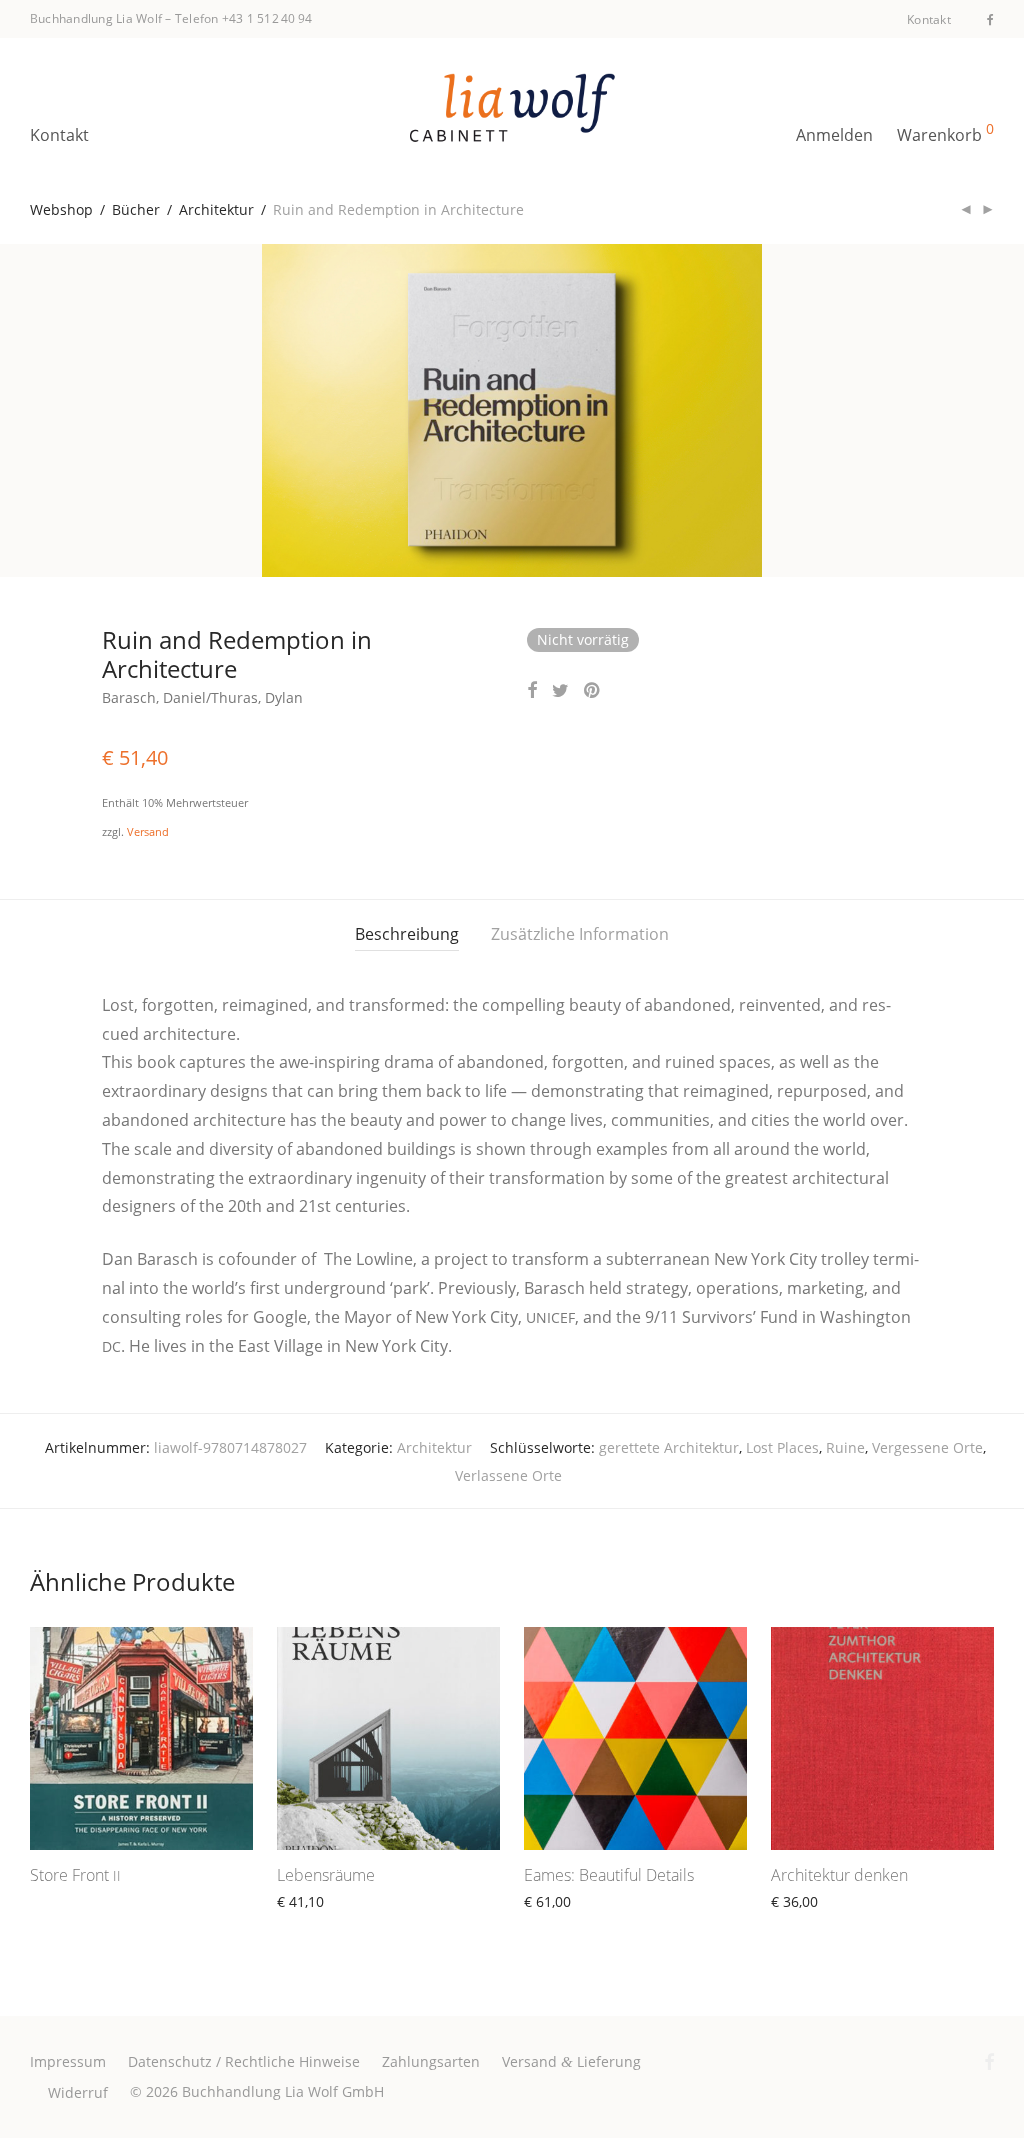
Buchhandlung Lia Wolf (96, 18)
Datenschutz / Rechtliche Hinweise (244, 2061)
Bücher (136, 209)
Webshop (61, 209)
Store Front (75, 1875)
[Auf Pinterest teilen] (593, 690)
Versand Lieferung (571, 2061)
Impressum (68, 2061)
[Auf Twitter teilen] (560, 690)
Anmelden (834, 135)
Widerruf (78, 2092)
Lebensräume (326, 1875)
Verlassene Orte (508, 1475)
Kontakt (929, 20)
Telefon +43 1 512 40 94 (244, 18)
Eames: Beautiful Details (609, 1875)
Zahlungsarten (431, 2061)
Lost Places (782, 1447)
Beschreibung (407, 934)
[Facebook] (990, 18)
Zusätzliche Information (580, 934)
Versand (148, 831)
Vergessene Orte (927, 1447)
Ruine (845, 1447)
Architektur (216, 209)
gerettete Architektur (669, 1447)
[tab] (407, 934)
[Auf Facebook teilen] (532, 690)
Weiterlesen (60, 1900)
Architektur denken (839, 1875)
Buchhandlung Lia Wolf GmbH (283, 2091)
